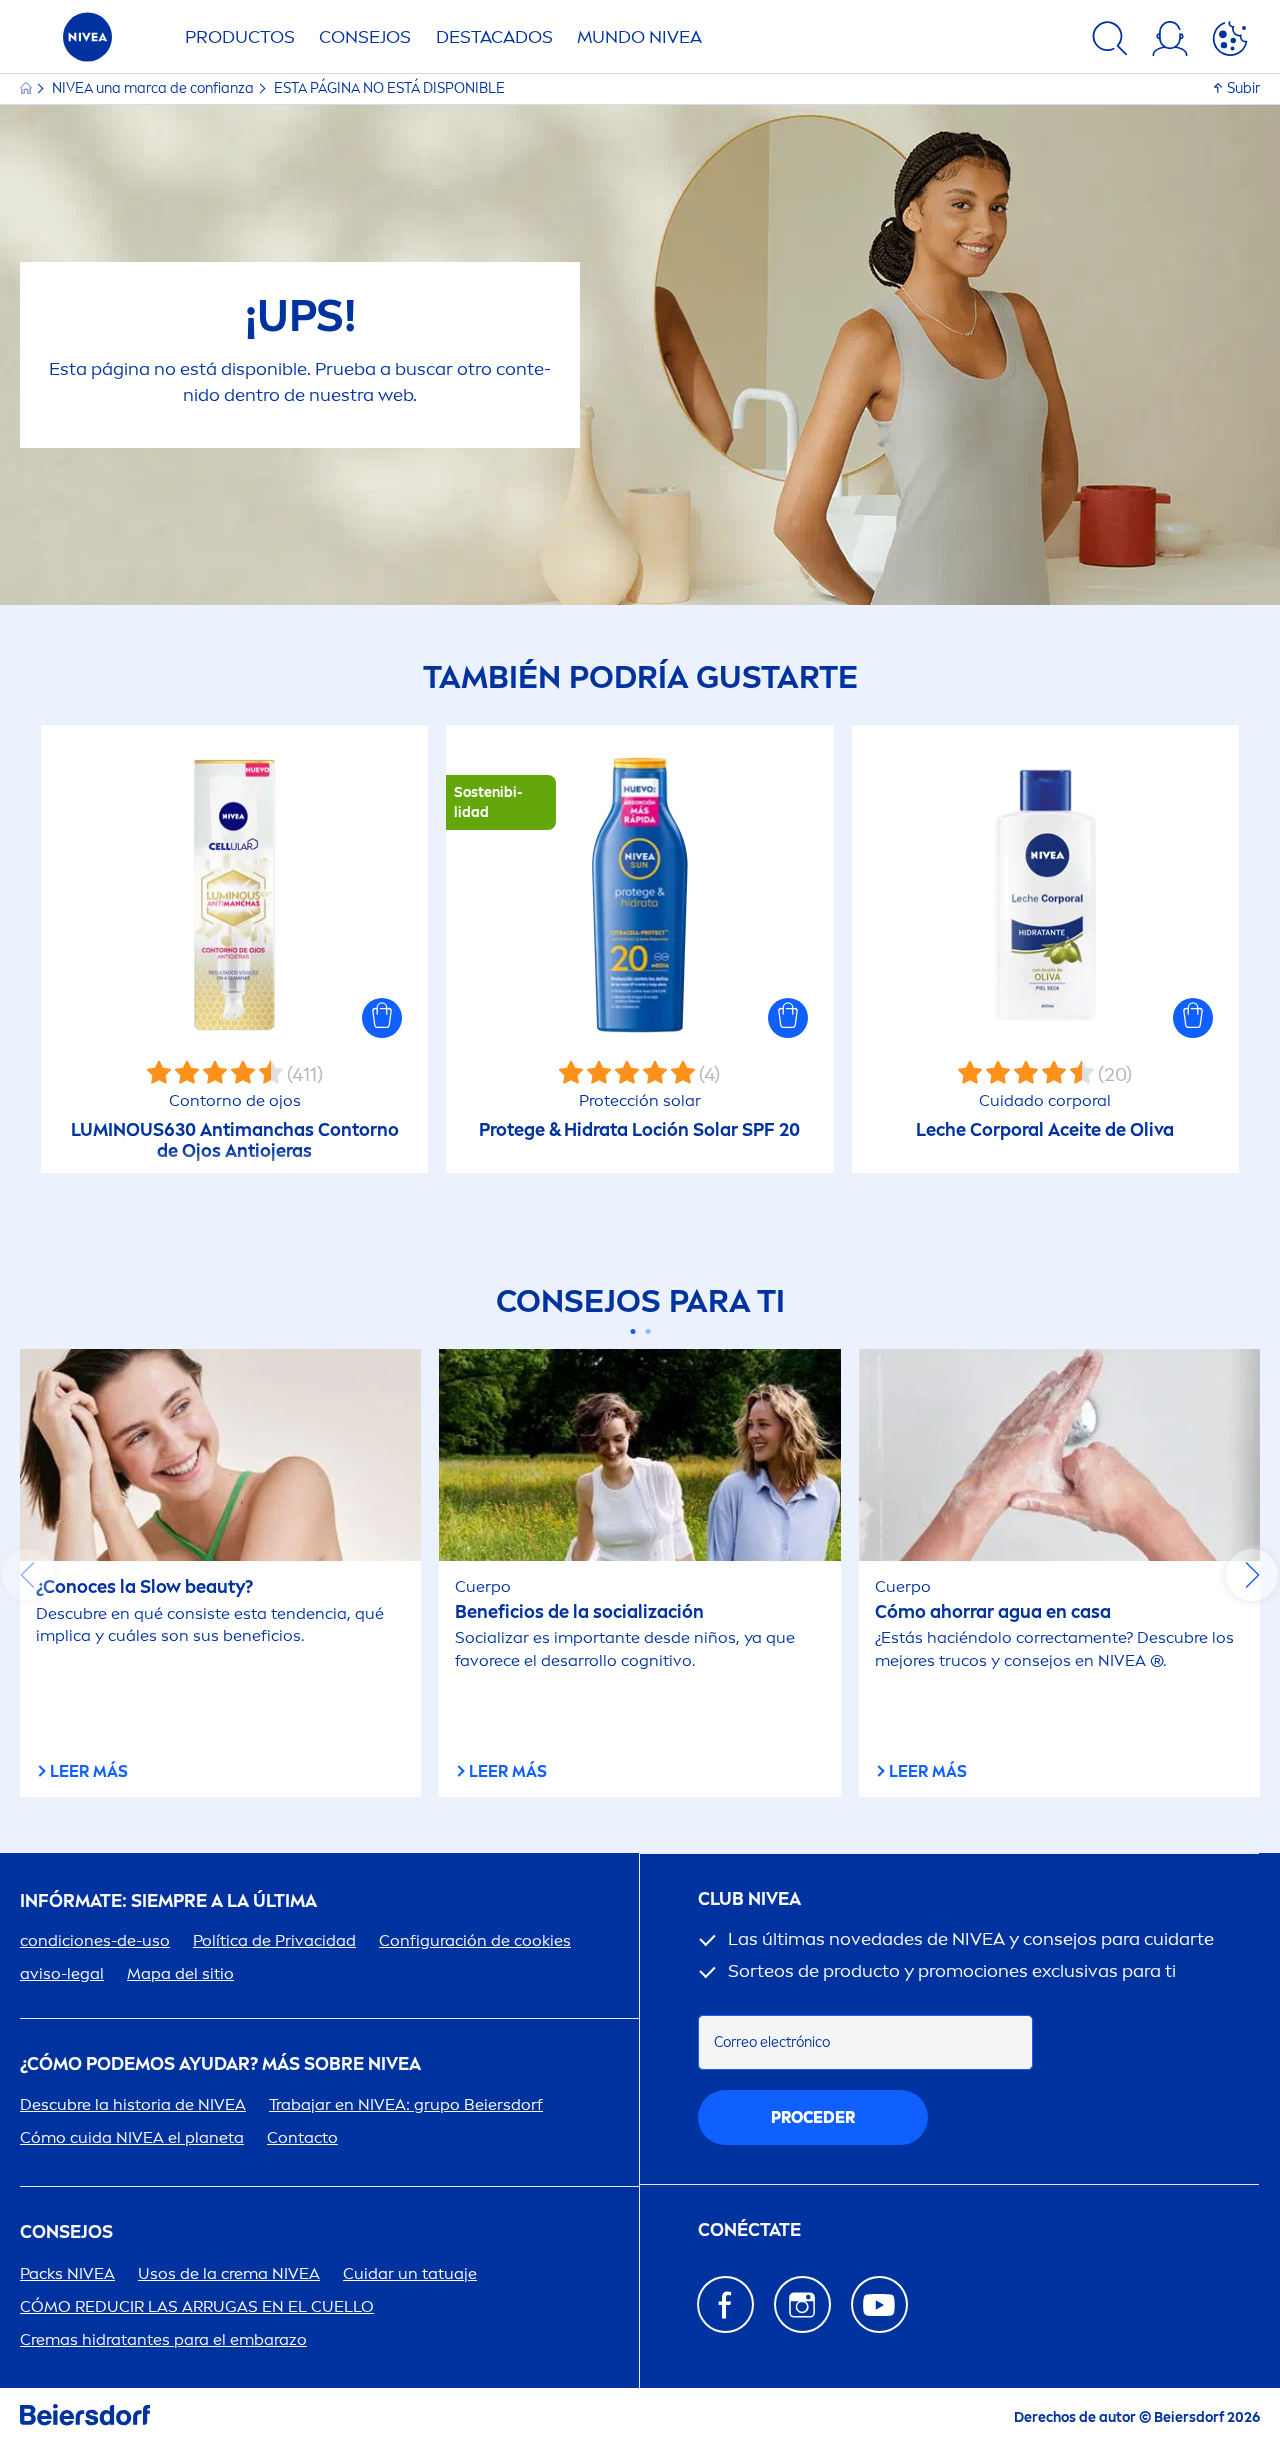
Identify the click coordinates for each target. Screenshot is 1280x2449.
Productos (240, 37)
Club (749, 1899)
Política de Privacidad (274, 1940)
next (1252, 1575)
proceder (813, 2117)
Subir (1243, 88)
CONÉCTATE (749, 2230)
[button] (382, 1018)
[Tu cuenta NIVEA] (1170, 42)
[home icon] (27, 88)
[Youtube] (879, 2304)
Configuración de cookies (475, 1940)
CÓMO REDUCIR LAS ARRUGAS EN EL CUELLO (197, 2306)
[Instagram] (802, 2304)
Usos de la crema (229, 2273)
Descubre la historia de (133, 2104)
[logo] (87, 42)
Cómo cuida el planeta (132, 2137)
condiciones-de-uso (95, 1940)
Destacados (494, 37)
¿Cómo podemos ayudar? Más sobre (220, 2064)
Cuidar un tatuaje (410, 2273)
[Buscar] (1110, 42)
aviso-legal (62, 1973)
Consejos (365, 37)
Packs (67, 2273)
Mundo (639, 37)
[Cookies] (1230, 42)
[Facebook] (725, 2304)
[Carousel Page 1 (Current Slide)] (632, 1331)
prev (28, 1575)
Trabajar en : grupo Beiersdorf (406, 2104)
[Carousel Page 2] (647, 1331)
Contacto (302, 2137)
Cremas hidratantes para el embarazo (163, 2339)
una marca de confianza (154, 88)
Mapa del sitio (180, 1973)
